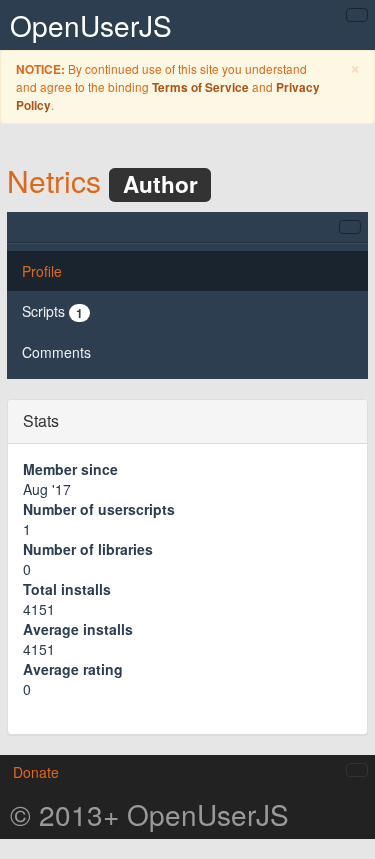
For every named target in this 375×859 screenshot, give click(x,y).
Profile (42, 271)
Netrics (54, 180)
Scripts (52, 311)
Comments (56, 352)
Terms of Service (200, 87)
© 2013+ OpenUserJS (149, 814)
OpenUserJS (91, 25)
